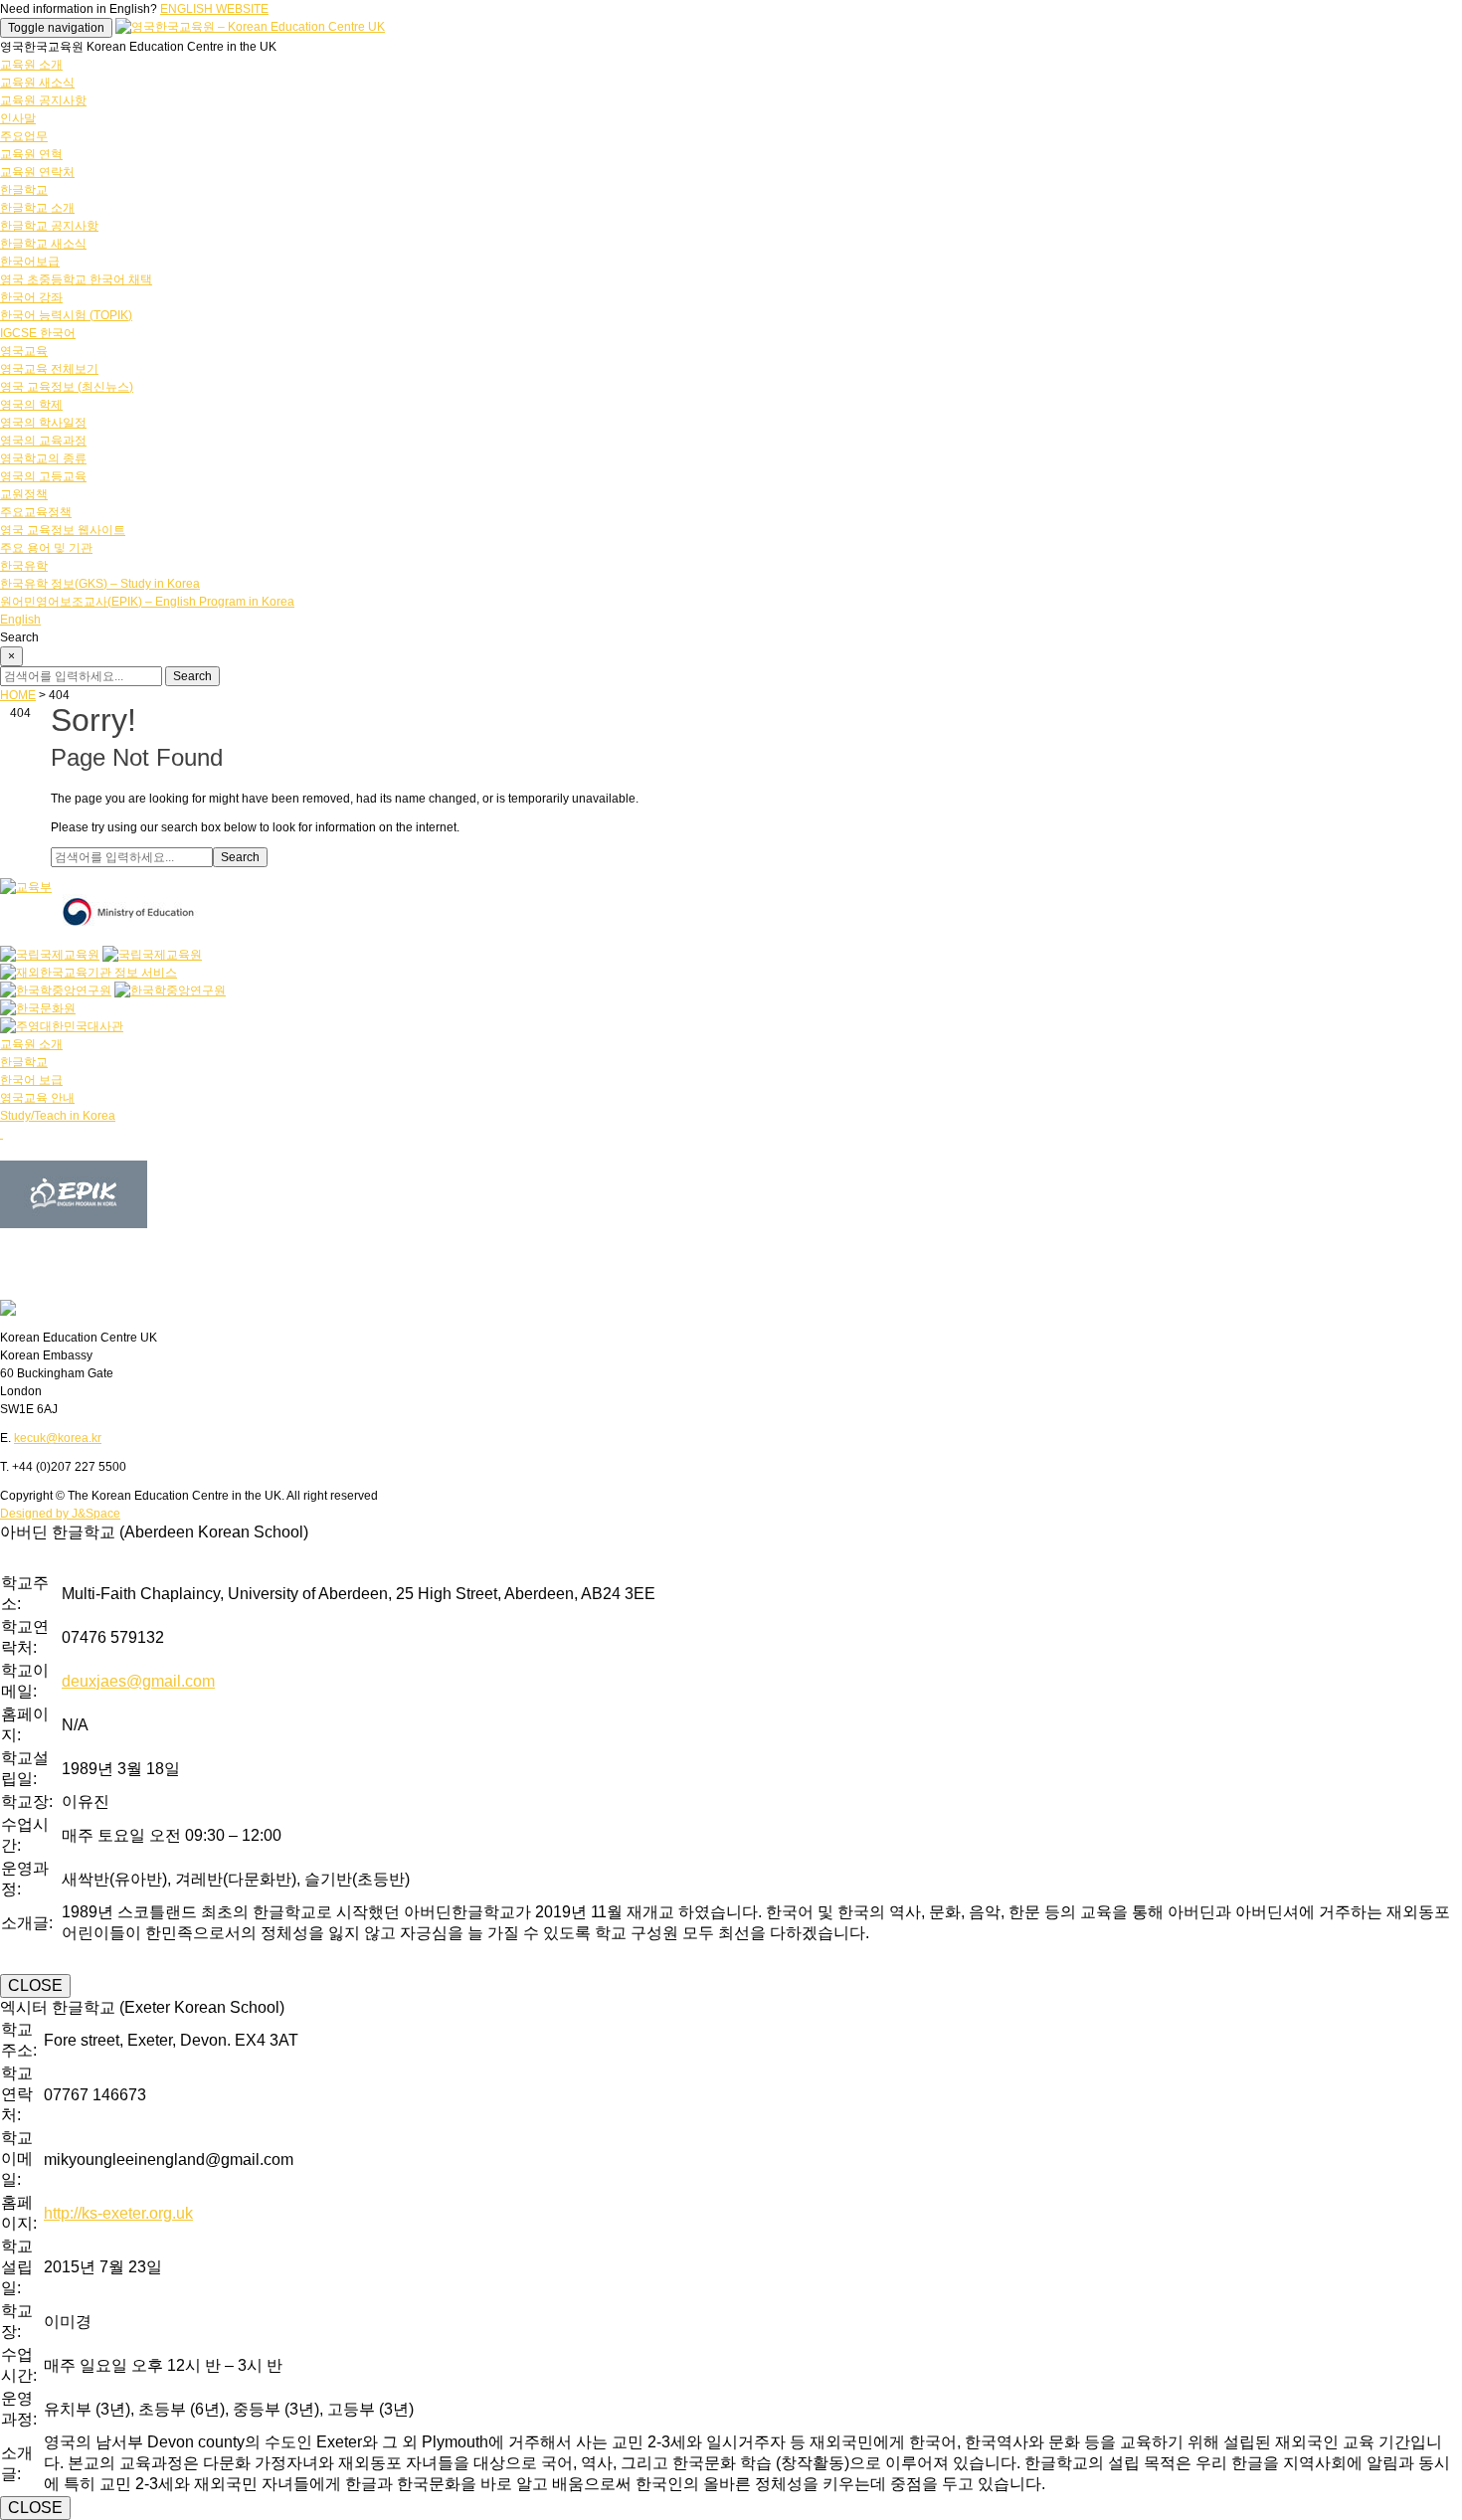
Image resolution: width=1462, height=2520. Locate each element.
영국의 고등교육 (43, 476)
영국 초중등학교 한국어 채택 (76, 279)
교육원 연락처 (37, 172)
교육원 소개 (31, 65)
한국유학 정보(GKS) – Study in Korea (100, 584)
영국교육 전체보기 (49, 369)
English (20, 620)
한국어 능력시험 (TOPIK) (66, 315)
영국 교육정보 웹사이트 (63, 530)
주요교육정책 (36, 512)
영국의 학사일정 (43, 423)
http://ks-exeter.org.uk (118, 2213)
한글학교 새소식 (43, 244)
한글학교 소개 (37, 208)
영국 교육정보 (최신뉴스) (67, 387)
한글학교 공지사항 (49, 226)
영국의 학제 (31, 405)
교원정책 (24, 494)
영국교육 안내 (37, 1098)
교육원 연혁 (31, 154)
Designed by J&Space (60, 1514)
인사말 (18, 118)
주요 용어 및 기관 (46, 548)
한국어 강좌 (31, 297)
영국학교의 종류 (43, 458)
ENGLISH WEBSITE (214, 9)
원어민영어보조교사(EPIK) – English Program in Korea (147, 602)
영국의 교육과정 (43, 441)
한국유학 (24, 566)
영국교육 (24, 351)
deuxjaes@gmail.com (138, 1681)
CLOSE (35, 1985)
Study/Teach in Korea (58, 1116)
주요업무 (24, 136)
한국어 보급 (31, 1080)
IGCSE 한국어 (38, 333)
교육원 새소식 (37, 83)
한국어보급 (30, 262)
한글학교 (24, 190)
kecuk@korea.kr (58, 1438)
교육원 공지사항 (43, 100)
